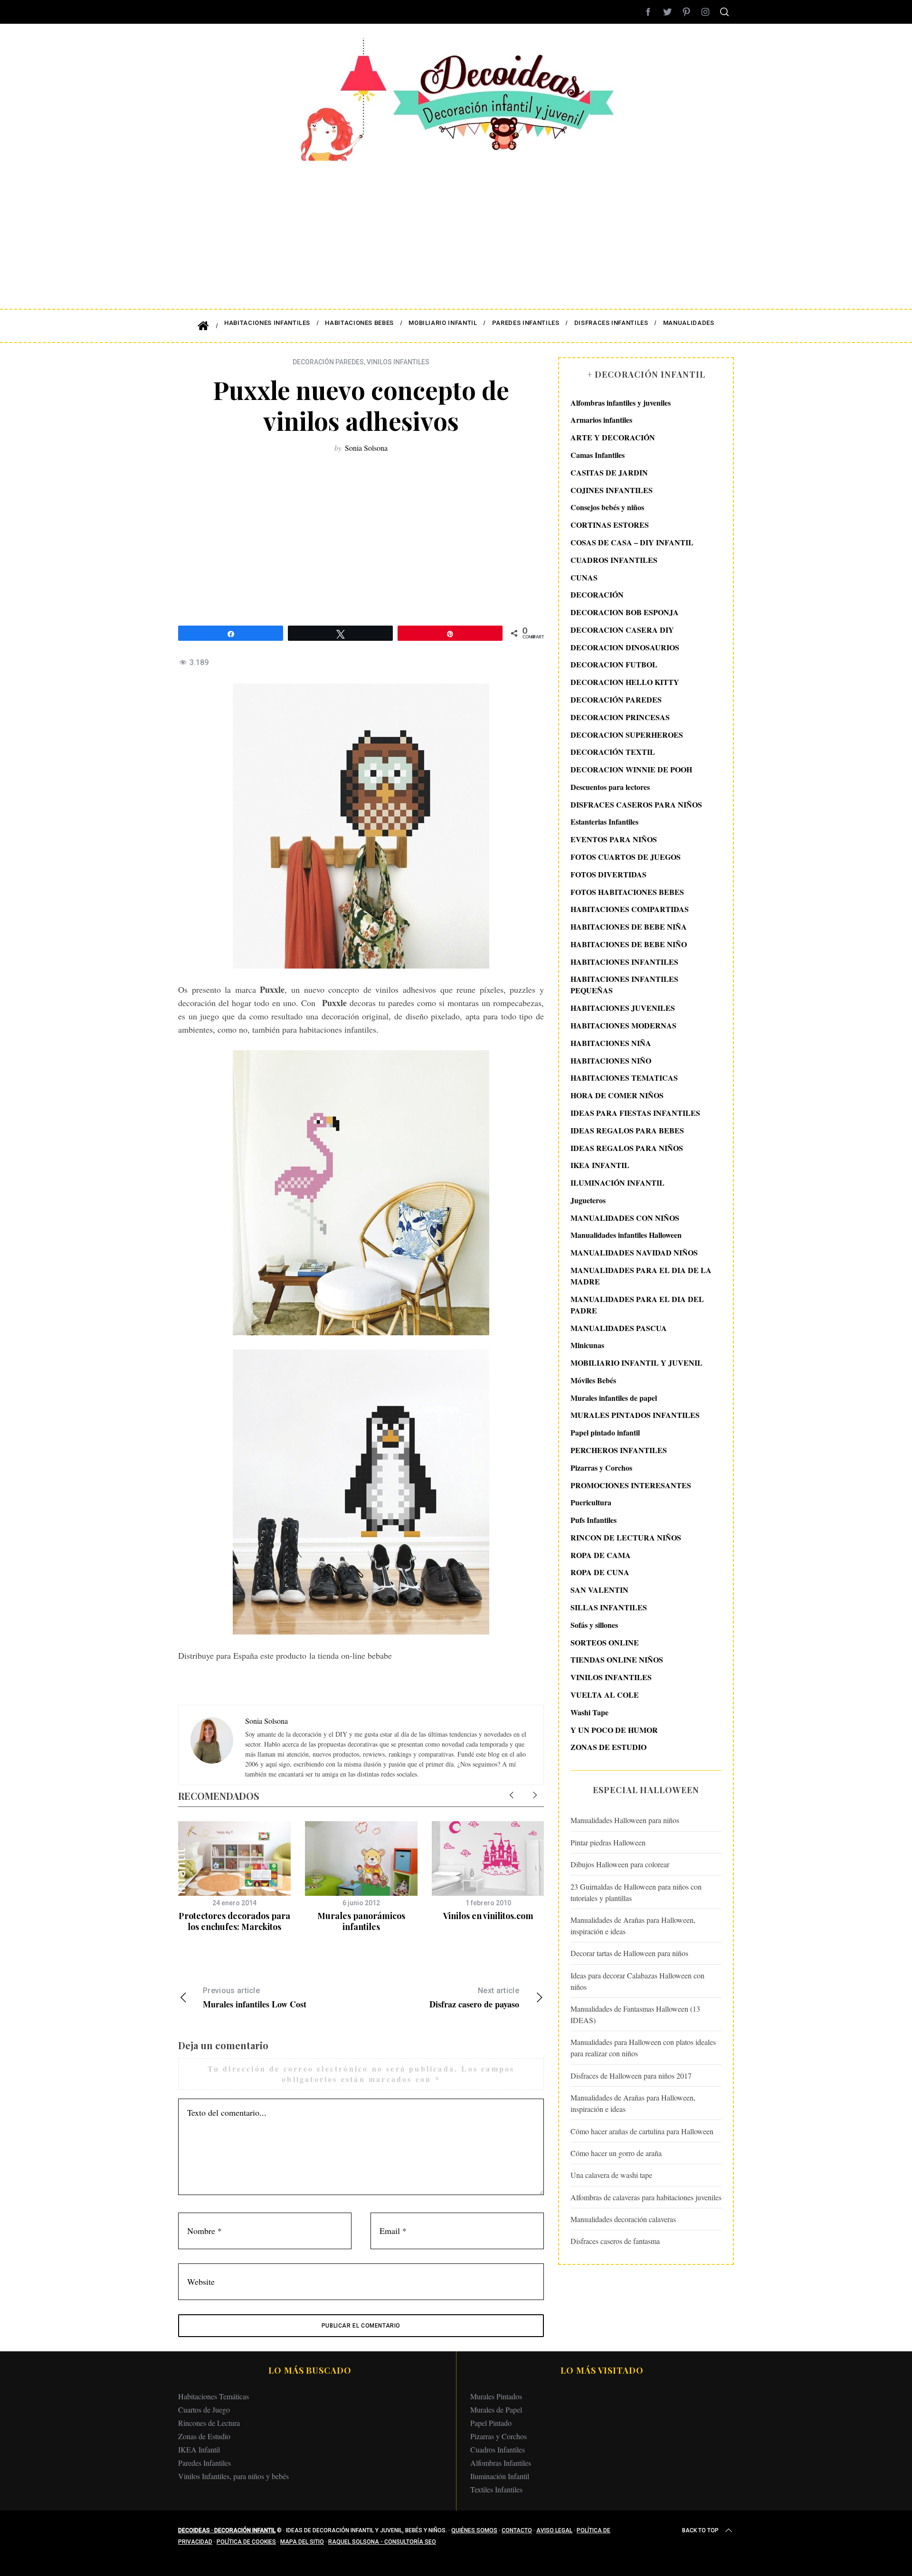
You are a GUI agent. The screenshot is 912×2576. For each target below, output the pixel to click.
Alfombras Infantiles (501, 2463)
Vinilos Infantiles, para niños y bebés (233, 2476)
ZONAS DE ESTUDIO (608, 1747)
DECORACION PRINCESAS (620, 717)
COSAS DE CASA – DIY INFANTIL (632, 542)
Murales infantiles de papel (614, 1398)
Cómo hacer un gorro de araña (616, 2153)
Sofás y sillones (594, 1625)
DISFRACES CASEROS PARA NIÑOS (636, 804)
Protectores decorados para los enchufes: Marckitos (234, 1921)
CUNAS (584, 577)
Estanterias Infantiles (604, 822)
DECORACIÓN (597, 595)
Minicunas (587, 1345)
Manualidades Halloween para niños (625, 1820)
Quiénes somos (474, 2530)
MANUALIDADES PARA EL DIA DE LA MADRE (641, 1276)
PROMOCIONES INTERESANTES (631, 1485)
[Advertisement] (456, 228)
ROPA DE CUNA (600, 1573)
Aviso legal (554, 2530)
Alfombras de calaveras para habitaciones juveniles (646, 2197)
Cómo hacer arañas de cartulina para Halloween (642, 2131)
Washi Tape (589, 1712)
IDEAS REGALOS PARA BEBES (627, 1130)
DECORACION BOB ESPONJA (625, 612)
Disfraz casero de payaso (474, 1998)
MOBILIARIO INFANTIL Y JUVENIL (636, 1363)
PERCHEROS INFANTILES (619, 1450)
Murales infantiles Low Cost (255, 1998)
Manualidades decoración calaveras (623, 2219)
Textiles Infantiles (496, 2489)
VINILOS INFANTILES (398, 362)
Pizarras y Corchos (601, 1468)
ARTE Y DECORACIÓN (613, 438)
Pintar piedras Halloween (608, 1842)
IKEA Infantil (199, 2449)
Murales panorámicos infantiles (361, 1921)
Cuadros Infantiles (498, 2449)
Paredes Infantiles (204, 2463)
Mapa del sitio (302, 2542)
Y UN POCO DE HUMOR (614, 1730)
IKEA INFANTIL (600, 1165)
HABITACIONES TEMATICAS (624, 1078)
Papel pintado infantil (605, 1433)
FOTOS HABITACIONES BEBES (627, 892)
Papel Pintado (491, 2423)
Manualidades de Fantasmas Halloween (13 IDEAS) (635, 2014)
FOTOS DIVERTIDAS (608, 874)
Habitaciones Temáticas (214, 2396)
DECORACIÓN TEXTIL (613, 752)
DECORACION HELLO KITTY (625, 682)
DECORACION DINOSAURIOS (625, 647)
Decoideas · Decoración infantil (227, 2530)
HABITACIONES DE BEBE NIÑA (629, 927)
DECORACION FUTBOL (614, 665)
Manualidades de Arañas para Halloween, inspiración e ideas (633, 1925)
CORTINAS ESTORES (610, 525)
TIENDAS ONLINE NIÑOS (617, 1660)
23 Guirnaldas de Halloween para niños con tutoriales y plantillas (636, 1892)
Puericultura (591, 1503)
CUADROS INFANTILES (614, 560)
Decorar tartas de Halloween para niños (629, 1953)
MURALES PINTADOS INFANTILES (635, 1415)
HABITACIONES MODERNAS (623, 1025)
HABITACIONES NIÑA (611, 1043)
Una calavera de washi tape (611, 2175)
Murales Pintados (496, 2396)
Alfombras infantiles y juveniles (621, 403)
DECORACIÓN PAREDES (328, 362)
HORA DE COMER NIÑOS (617, 1095)
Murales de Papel (496, 2410)
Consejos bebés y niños (607, 508)
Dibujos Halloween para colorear (620, 1865)
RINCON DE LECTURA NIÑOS (626, 1537)
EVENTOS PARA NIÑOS (614, 840)
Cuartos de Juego (204, 2410)
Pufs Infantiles (594, 1520)
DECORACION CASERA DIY (622, 630)
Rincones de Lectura (209, 2423)
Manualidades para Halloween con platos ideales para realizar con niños (643, 2048)
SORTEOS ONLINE (605, 1642)
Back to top (700, 2530)
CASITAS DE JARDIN (609, 472)
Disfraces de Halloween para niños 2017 (631, 2076)
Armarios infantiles (601, 420)
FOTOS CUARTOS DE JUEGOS (626, 857)
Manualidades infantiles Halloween (626, 1235)
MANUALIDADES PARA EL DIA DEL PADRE (637, 1305)
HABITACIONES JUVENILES (623, 1008)
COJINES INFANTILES (612, 490)
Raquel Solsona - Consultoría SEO (382, 2542)
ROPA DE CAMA (601, 1555)
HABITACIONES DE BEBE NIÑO (629, 944)
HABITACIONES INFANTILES (624, 962)
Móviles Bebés (593, 1380)
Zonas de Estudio (204, 2436)
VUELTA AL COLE (605, 1695)
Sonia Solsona (366, 448)
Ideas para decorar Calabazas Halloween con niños (637, 1981)
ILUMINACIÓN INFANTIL (617, 1183)
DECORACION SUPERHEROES (627, 735)
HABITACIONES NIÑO (611, 1060)
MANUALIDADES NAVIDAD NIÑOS (634, 1252)
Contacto (517, 2530)
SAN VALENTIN (599, 1590)
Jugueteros (588, 1200)
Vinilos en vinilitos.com (488, 1916)
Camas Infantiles (598, 455)
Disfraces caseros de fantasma (615, 2241)
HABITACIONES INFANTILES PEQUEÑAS (624, 985)
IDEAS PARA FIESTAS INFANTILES (635, 1113)
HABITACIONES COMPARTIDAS (630, 909)
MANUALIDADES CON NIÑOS (625, 1218)
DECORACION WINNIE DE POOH (631, 769)
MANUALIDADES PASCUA (619, 1328)
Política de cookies (246, 2542)
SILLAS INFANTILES (609, 1607)
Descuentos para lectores (610, 787)
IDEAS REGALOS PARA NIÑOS (627, 1148)
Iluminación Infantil (500, 2476)
